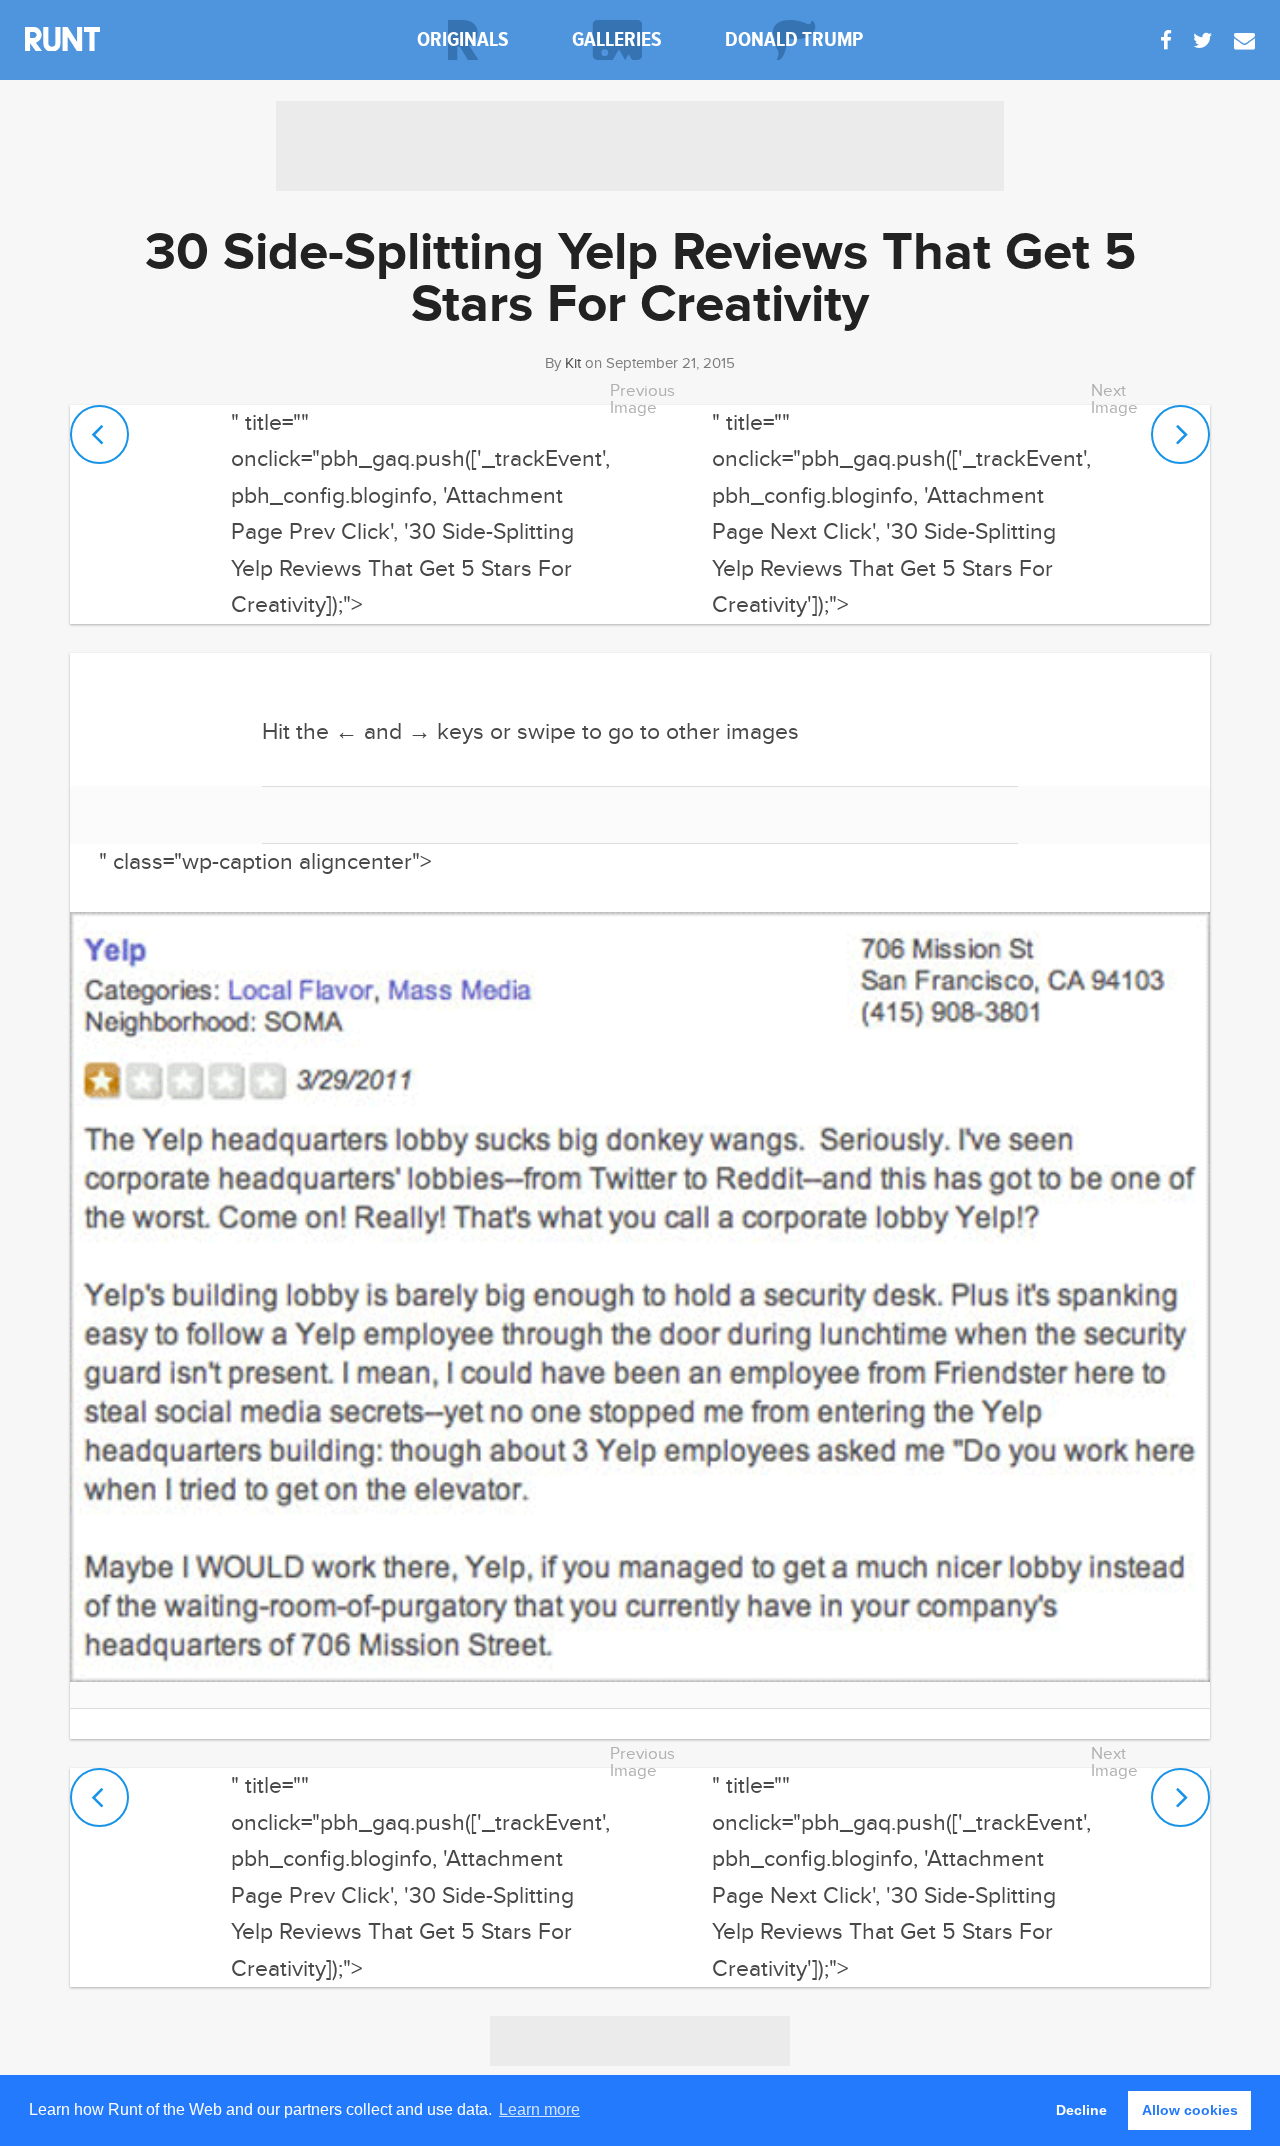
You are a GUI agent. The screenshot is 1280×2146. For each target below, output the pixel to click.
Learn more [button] (539, 2109)
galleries (617, 39)
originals (463, 39)
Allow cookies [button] (1190, 2110)
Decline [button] (1081, 2110)
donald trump (794, 39)
